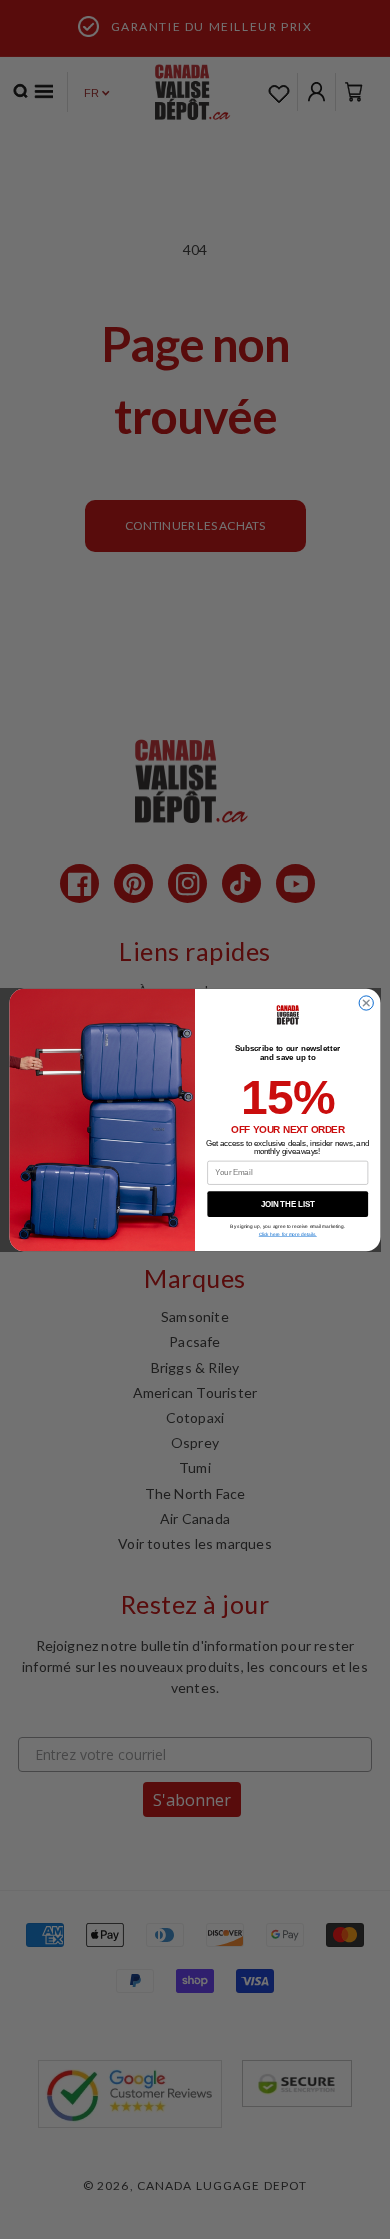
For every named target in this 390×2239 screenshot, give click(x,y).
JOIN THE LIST (288, 1203)
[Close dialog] (366, 1002)
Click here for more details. (288, 1233)
